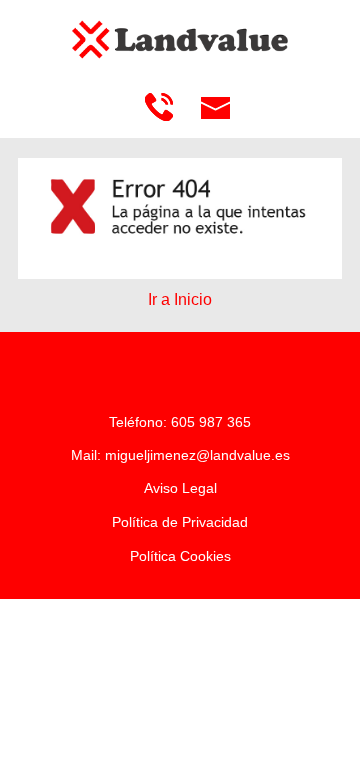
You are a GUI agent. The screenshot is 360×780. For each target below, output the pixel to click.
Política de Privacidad (180, 522)
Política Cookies (180, 556)
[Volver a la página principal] (180, 39)
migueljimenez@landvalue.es (197, 455)
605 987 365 (211, 422)
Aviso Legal (180, 488)
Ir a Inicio (180, 299)
